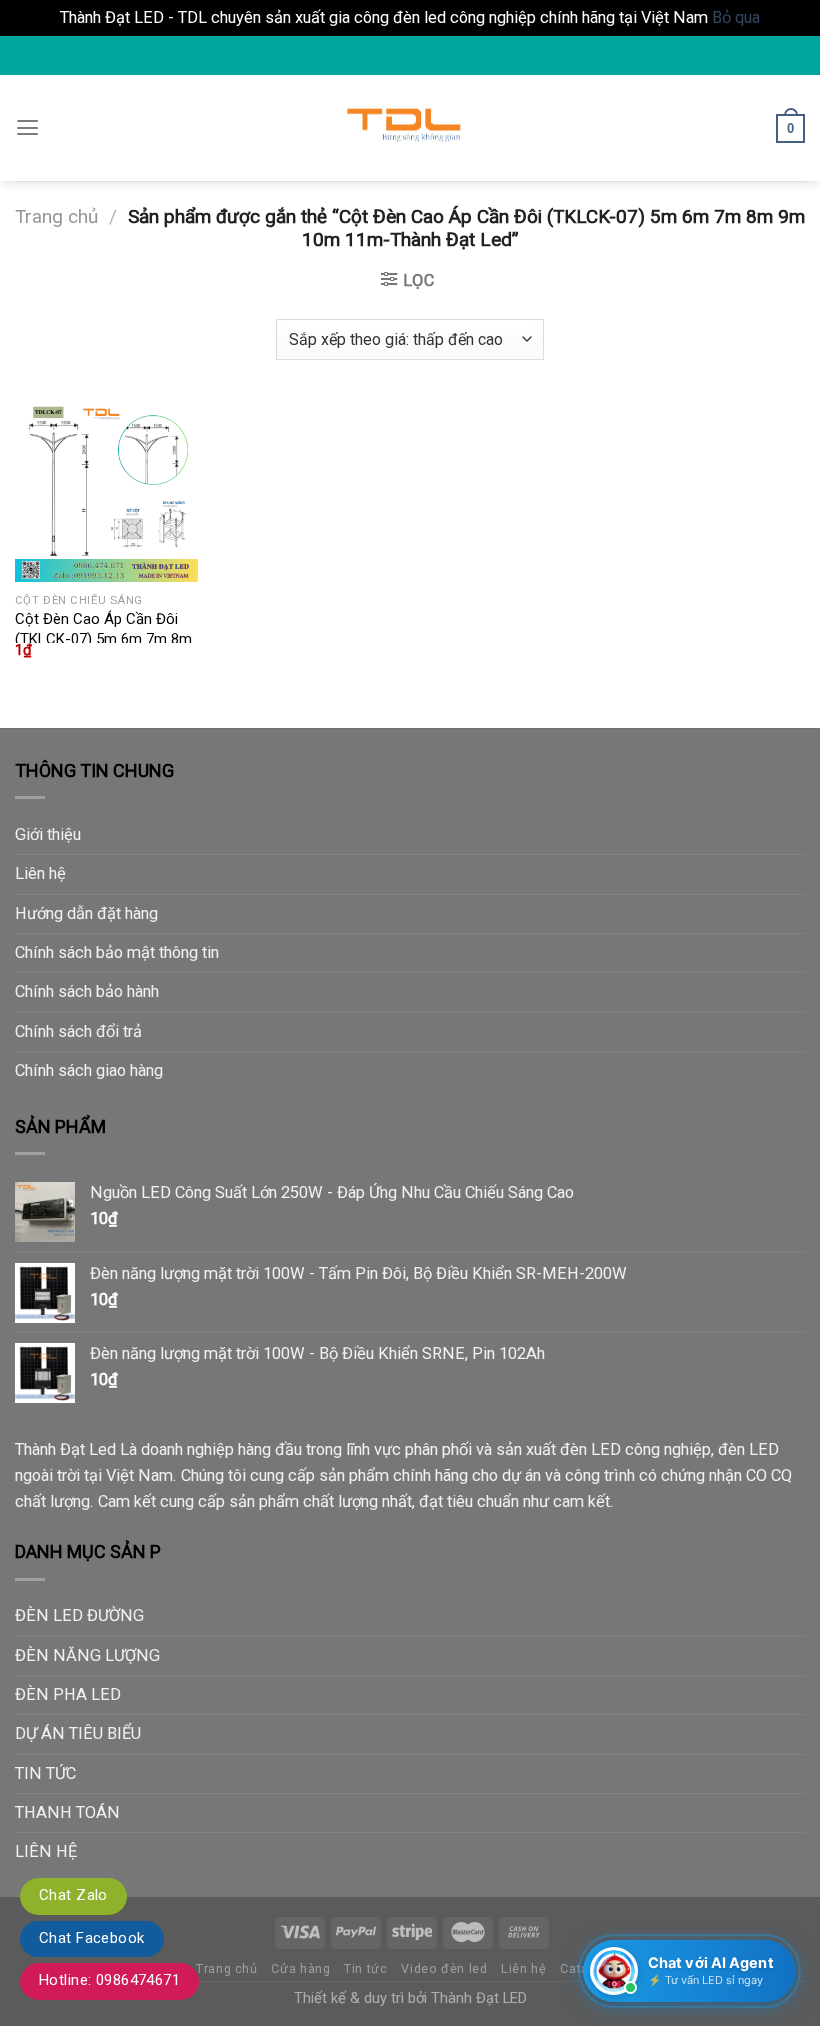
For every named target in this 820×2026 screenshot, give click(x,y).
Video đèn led (444, 1968)
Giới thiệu (48, 834)
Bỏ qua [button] (736, 17)
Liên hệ (40, 873)
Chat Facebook (92, 1938)
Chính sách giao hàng (89, 1070)
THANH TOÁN (67, 1812)
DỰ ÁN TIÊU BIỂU (78, 1733)
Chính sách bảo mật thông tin (117, 952)
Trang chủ (56, 216)
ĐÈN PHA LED (68, 1694)
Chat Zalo (73, 1895)
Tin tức (365, 1968)
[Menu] (27, 128)
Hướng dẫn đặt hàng (86, 913)
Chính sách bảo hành (87, 991)
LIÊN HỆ (46, 1851)
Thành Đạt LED (479, 1998)
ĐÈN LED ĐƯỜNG (79, 1615)
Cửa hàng (300, 1968)
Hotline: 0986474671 (109, 1980)
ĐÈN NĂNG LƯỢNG (87, 1655)
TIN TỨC (45, 1773)
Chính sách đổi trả (78, 1031)
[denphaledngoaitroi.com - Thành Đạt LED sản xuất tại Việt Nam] (410, 129)
